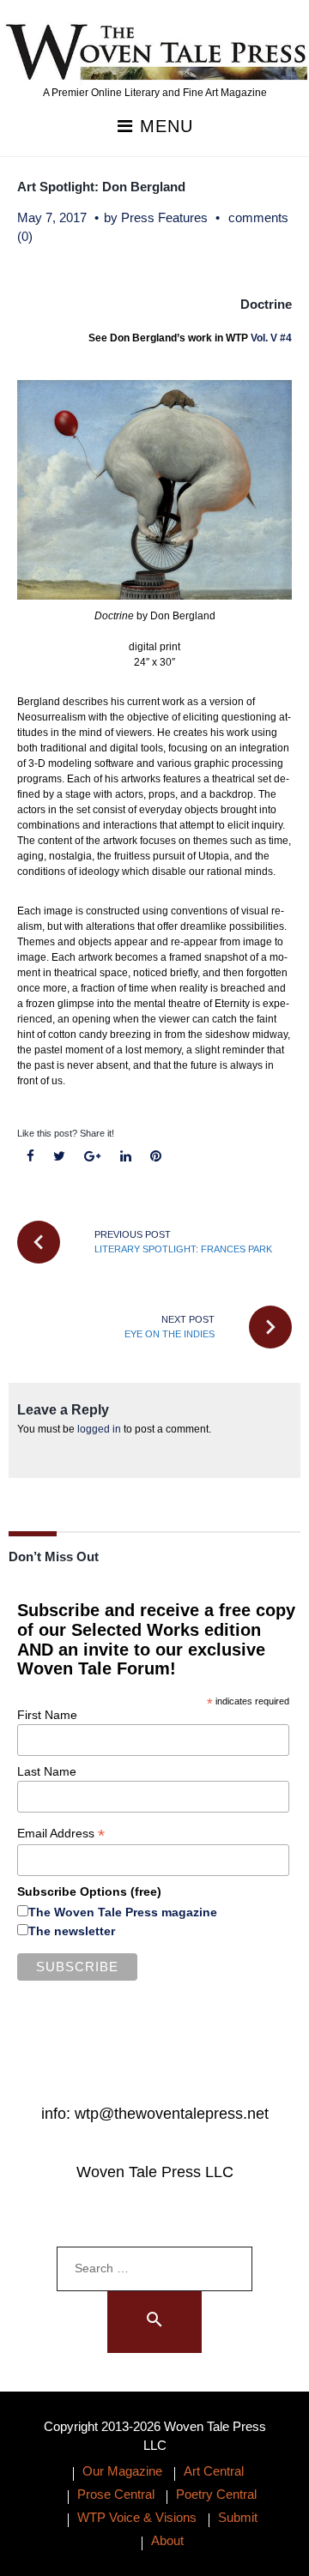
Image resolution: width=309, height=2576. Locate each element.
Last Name (47, 1771)
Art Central (214, 2471)
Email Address (61, 1834)
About (167, 2540)
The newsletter (72, 1931)
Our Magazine (122, 2471)
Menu (164, 127)
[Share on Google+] (93, 1157)
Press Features (164, 217)
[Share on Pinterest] (155, 1157)
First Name (47, 1715)
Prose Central (116, 2494)
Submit (238, 2517)
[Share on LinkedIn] (125, 1157)
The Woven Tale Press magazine (123, 1912)
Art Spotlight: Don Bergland (101, 187)
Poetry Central (216, 2494)
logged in (99, 1429)
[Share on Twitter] (60, 1157)
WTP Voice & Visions (137, 2517)
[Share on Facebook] (31, 1157)
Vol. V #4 (271, 338)
